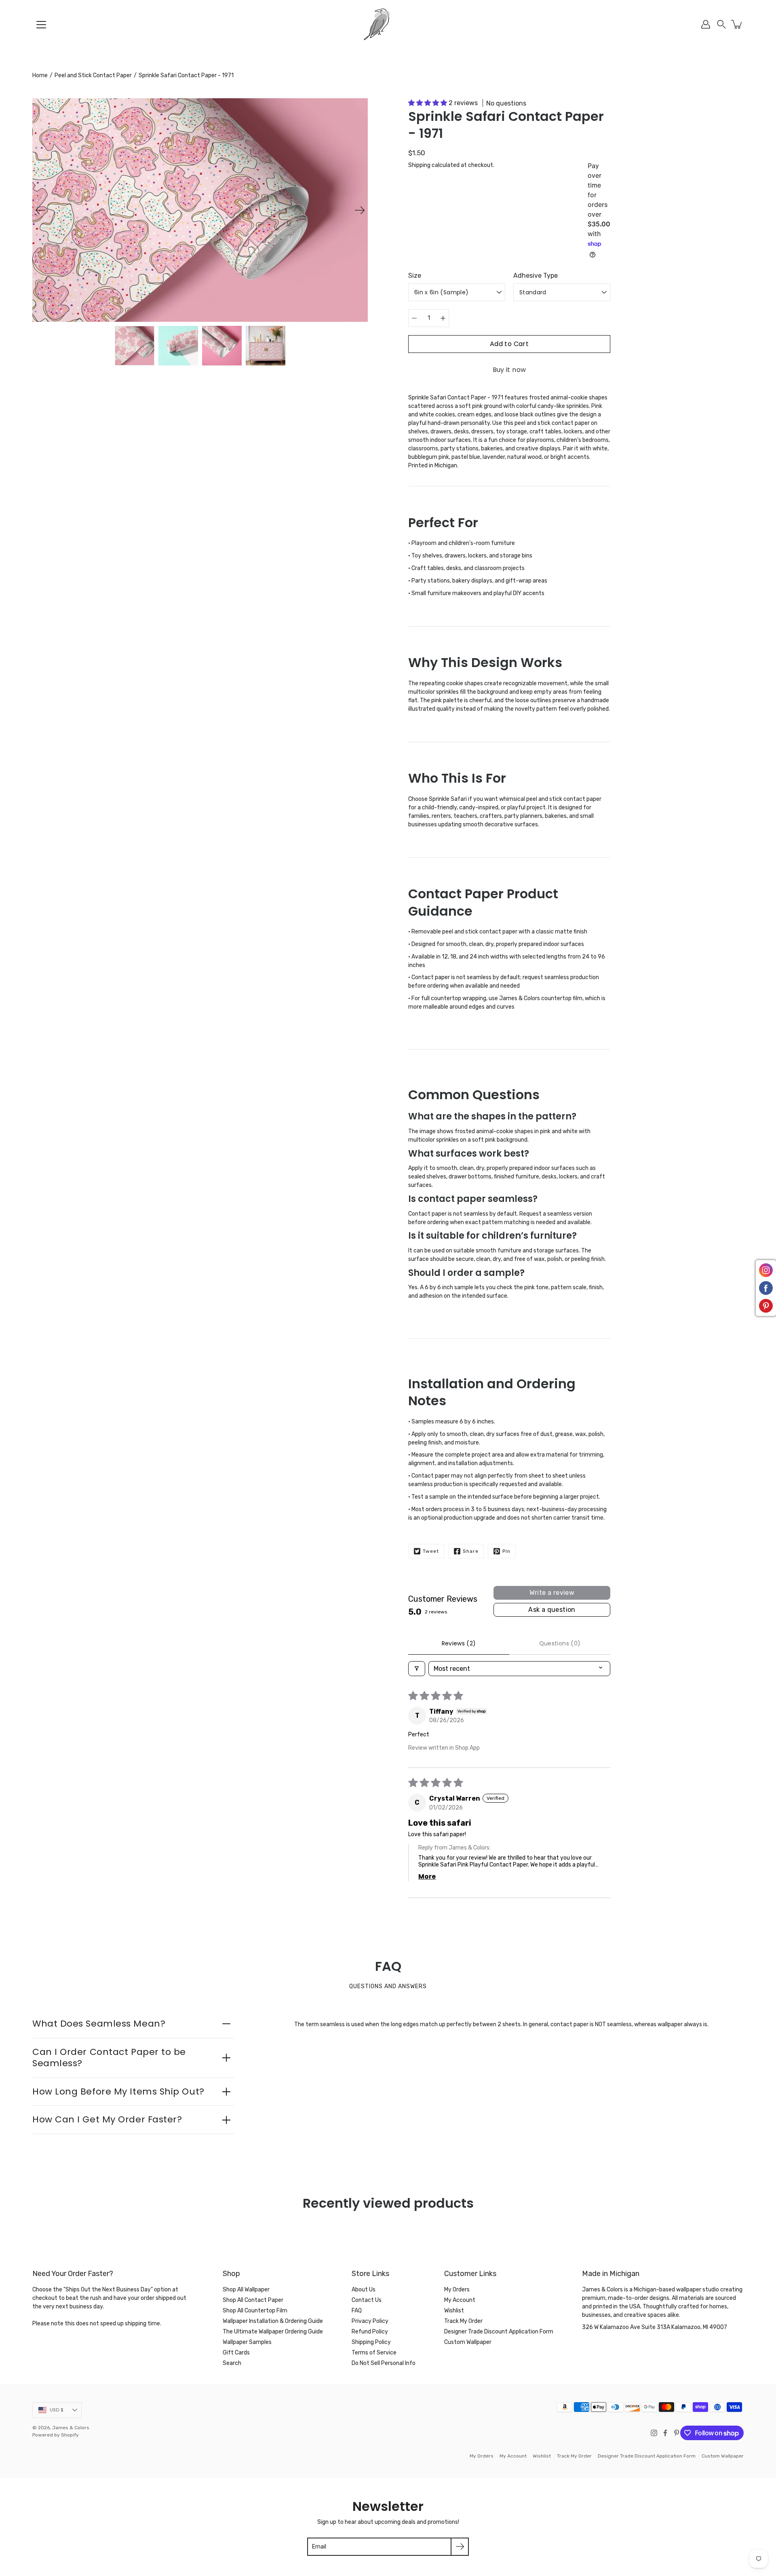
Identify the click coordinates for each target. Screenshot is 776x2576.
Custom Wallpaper (468, 2342)
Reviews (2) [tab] (459, 1643)
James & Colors (71, 2428)
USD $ (57, 2410)
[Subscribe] (460, 2547)
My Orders (457, 2290)
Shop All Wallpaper (246, 2290)
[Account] (706, 24)
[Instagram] (654, 2433)
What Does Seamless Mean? (99, 2024)
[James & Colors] (388, 24)
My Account (460, 2300)
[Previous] (40, 210)
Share (471, 1551)
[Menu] (41, 25)
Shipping (419, 165)
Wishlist (454, 2311)
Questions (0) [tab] (560, 1643)
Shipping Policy (371, 2342)
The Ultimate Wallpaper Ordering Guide (273, 2332)
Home (40, 75)
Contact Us (367, 2300)
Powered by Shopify (56, 2435)
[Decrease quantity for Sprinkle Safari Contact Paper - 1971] (414, 318)
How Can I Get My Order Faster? (107, 2119)
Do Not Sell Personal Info (384, 2363)
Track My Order (463, 2321)
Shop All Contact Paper (253, 2300)
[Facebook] (665, 2433)
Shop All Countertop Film (255, 2311)
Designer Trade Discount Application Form (499, 2332)
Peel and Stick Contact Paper (93, 75)
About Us (364, 2290)
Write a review (552, 1593)
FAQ (357, 2311)
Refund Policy (370, 2332)
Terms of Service (374, 2353)
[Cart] (737, 24)
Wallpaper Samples (247, 2342)
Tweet (431, 1551)
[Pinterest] (677, 2433)
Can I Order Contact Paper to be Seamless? (109, 2058)
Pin (506, 1551)
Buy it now (509, 370)
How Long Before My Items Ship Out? (118, 2091)
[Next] (360, 210)
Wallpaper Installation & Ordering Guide (273, 2321)
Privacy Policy (370, 2321)
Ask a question (552, 1610)
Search (232, 2363)
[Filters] (417, 1669)
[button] (721, 24)
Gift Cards (236, 2353)
